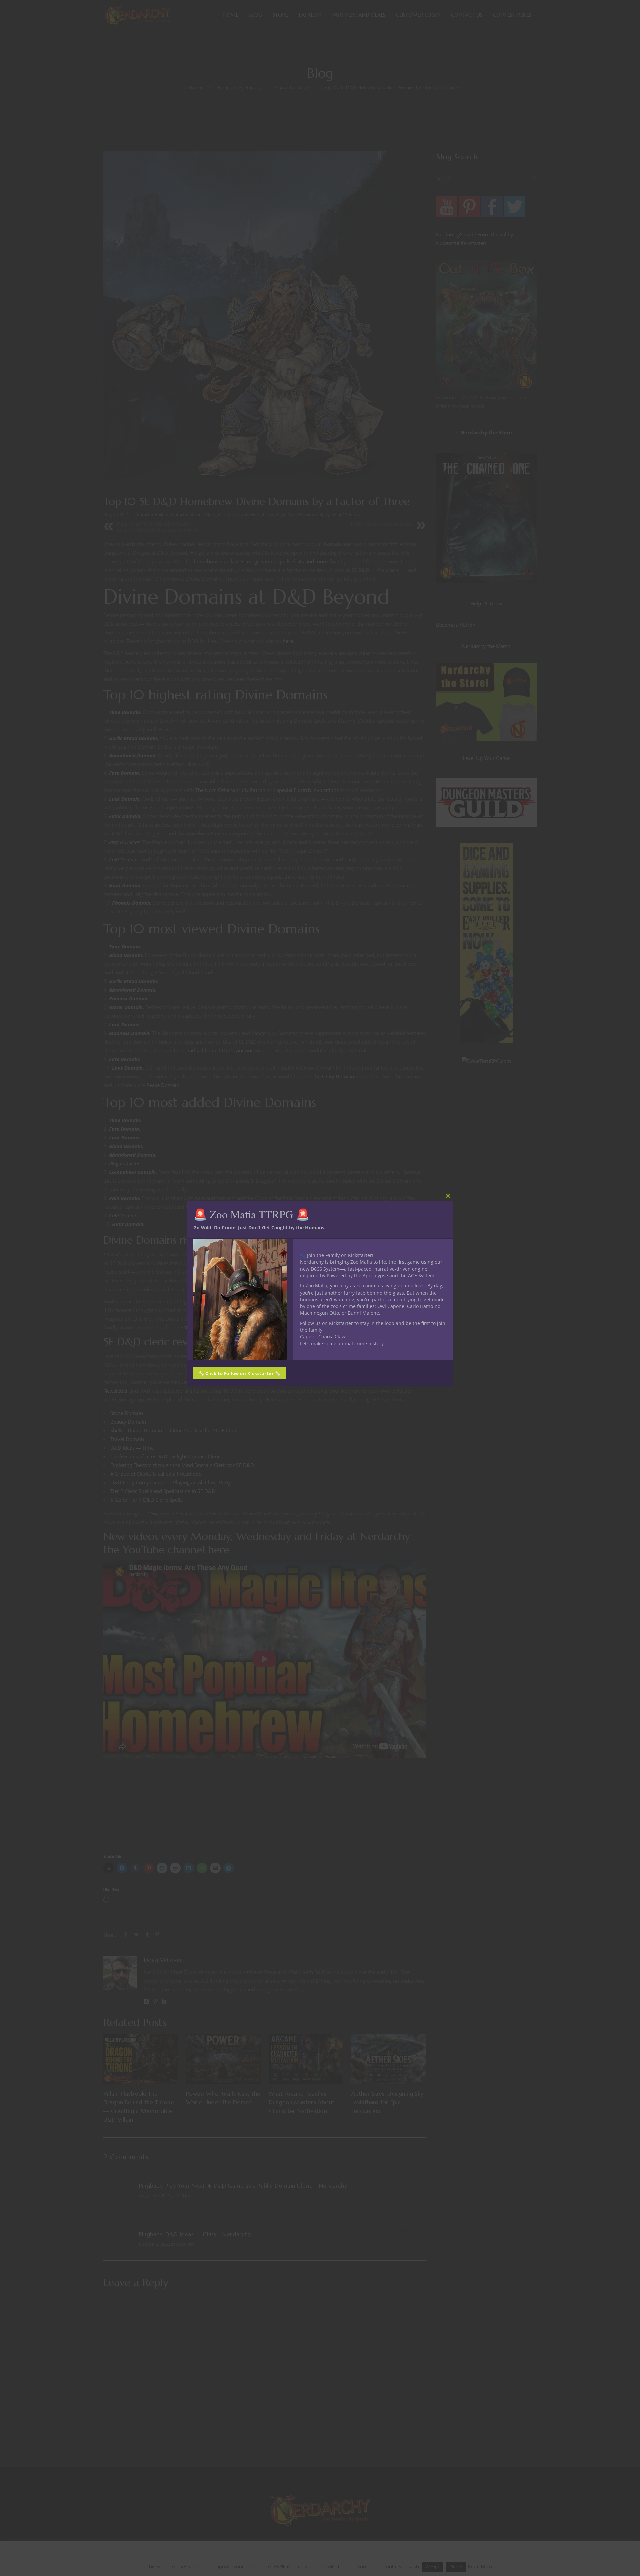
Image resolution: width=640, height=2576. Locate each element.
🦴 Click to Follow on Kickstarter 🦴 (239, 1373)
